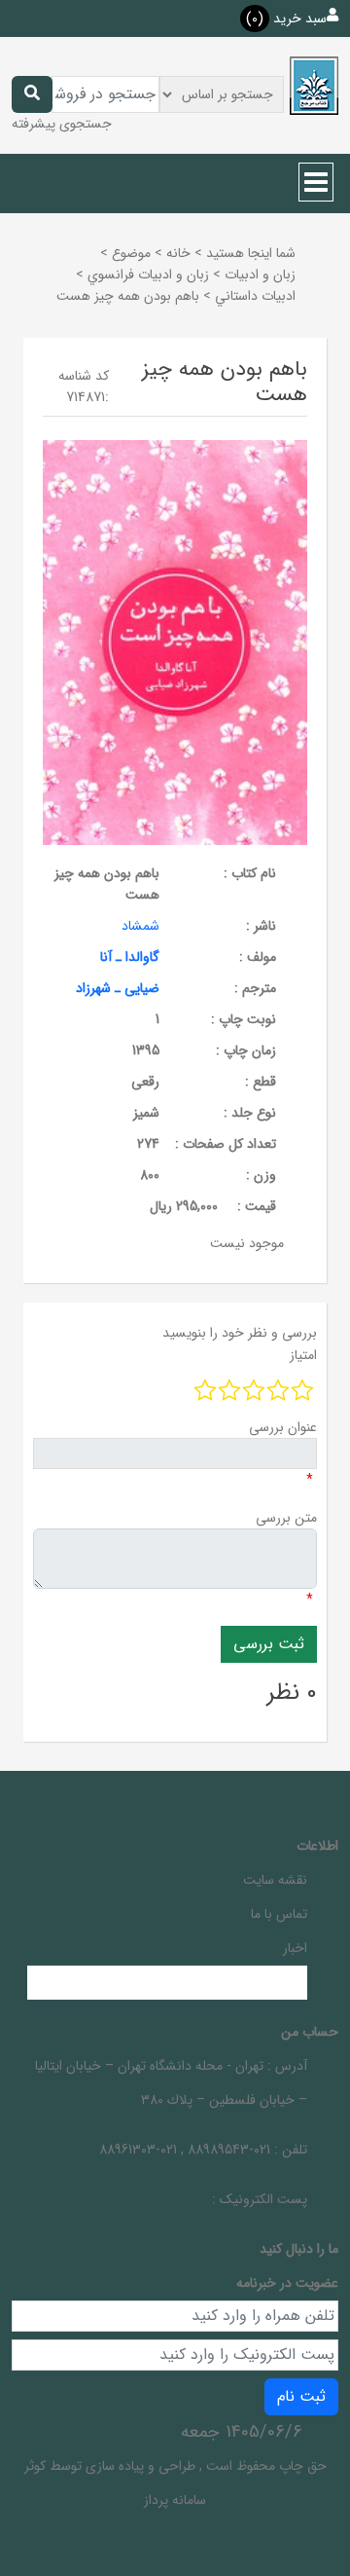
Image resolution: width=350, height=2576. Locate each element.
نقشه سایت (275, 1880)
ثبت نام (301, 2396)
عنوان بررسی (283, 1427)
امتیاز (303, 1355)
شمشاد (140, 926)
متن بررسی (286, 1518)
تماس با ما (279, 1914)
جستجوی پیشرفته (62, 124)
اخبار (295, 1948)
